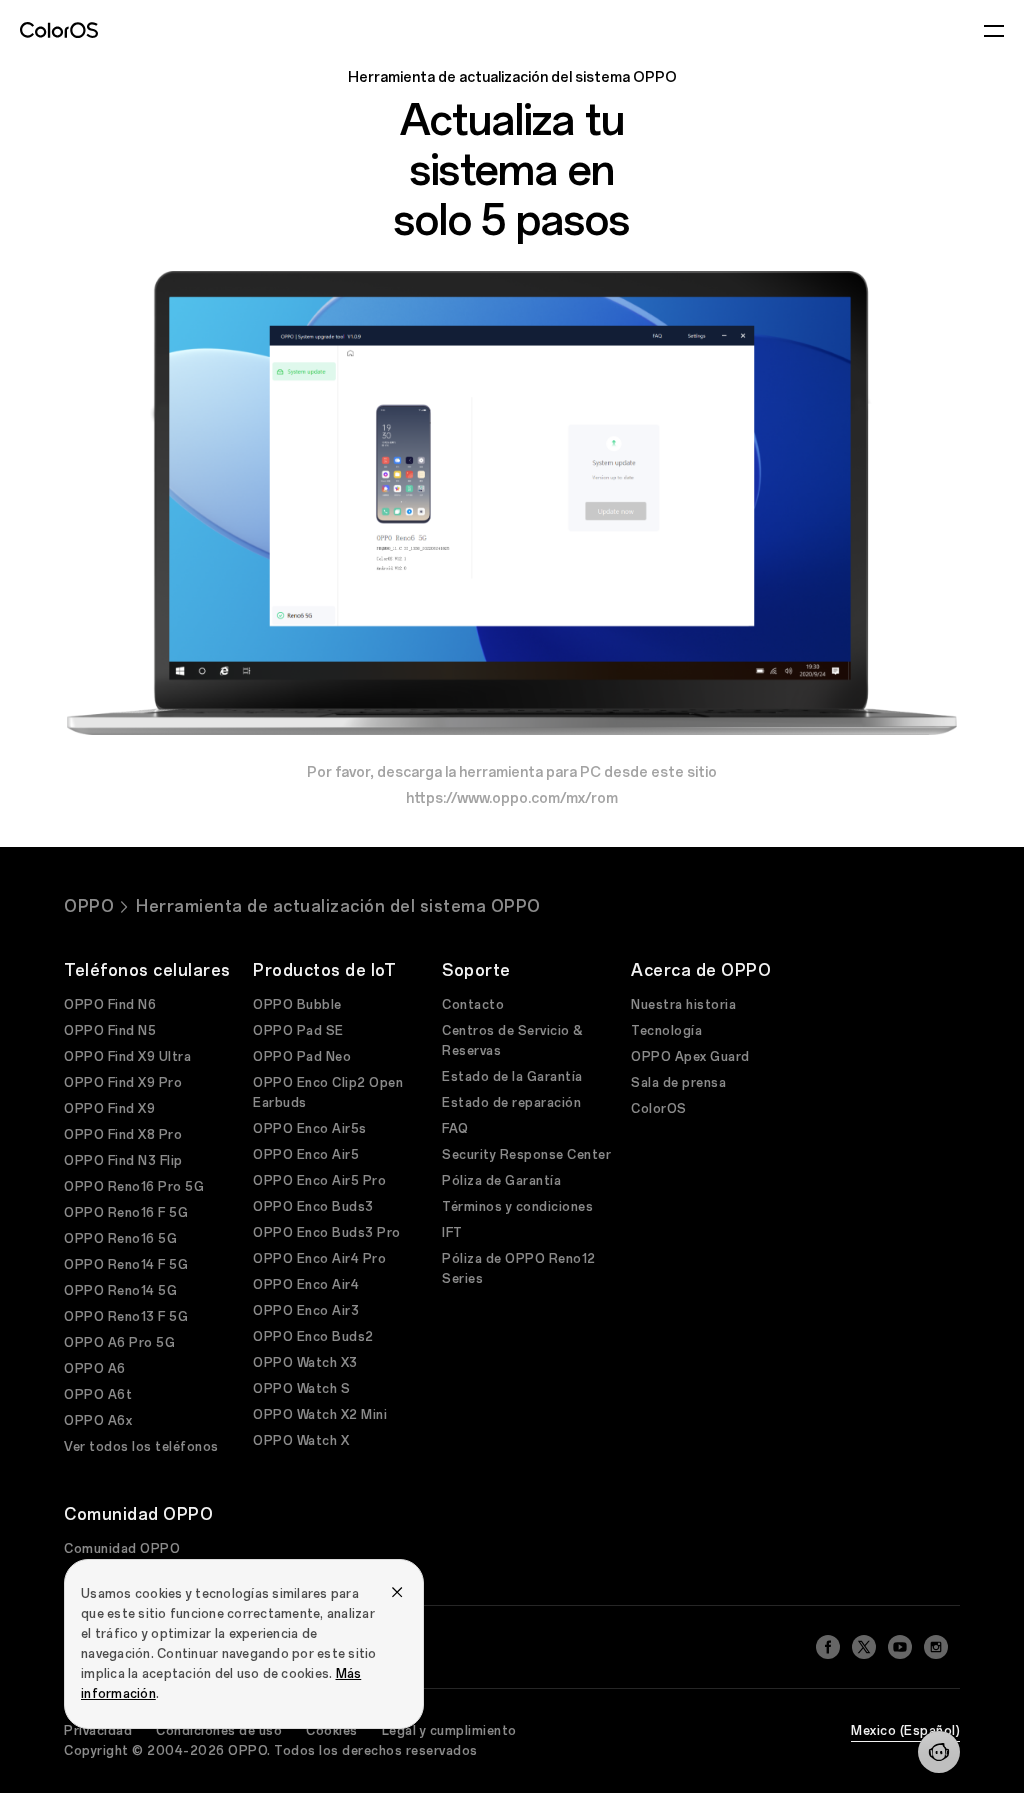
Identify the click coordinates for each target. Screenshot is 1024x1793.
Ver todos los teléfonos (141, 1447)
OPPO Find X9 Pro (123, 1083)
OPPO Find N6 (110, 1005)
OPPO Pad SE (298, 1031)
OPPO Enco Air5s (310, 1129)
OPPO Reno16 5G (120, 1239)
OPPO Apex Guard (690, 1057)
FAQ (455, 1129)
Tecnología (666, 1031)
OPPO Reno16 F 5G (126, 1213)
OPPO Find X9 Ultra (127, 1057)
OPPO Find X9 (109, 1109)
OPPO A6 (95, 1369)
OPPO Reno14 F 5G (126, 1265)
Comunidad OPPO (122, 1549)
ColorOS (659, 1109)
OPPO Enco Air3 (306, 1311)
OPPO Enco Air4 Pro (319, 1259)
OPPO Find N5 (110, 1031)
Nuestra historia (683, 1005)
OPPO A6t (98, 1395)
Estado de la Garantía (512, 1077)
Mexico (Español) (905, 1731)
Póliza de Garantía (501, 1181)
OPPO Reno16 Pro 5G (134, 1187)
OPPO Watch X (301, 1441)
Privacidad (98, 1731)
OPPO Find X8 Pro (123, 1135)
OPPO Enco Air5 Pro (319, 1181)
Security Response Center (526, 1155)
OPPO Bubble (297, 1005)
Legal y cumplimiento (449, 1731)
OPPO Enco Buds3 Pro (327, 1233)
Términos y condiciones (517, 1207)
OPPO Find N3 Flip (123, 1161)
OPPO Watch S (301, 1389)
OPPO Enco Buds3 (313, 1207)
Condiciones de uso (219, 1731)
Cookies (332, 1731)
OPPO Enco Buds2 (313, 1337)
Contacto (473, 1005)
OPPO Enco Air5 (306, 1155)
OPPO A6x (98, 1421)
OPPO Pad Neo (302, 1057)
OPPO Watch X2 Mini (320, 1415)
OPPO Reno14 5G (120, 1291)
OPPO (89, 906)
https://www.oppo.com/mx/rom (512, 798)
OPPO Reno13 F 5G (126, 1317)
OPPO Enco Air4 (306, 1285)
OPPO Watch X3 (305, 1363)
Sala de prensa (678, 1083)
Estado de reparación (511, 1103)
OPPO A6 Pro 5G (119, 1343)
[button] (939, 1752)
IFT (452, 1233)
